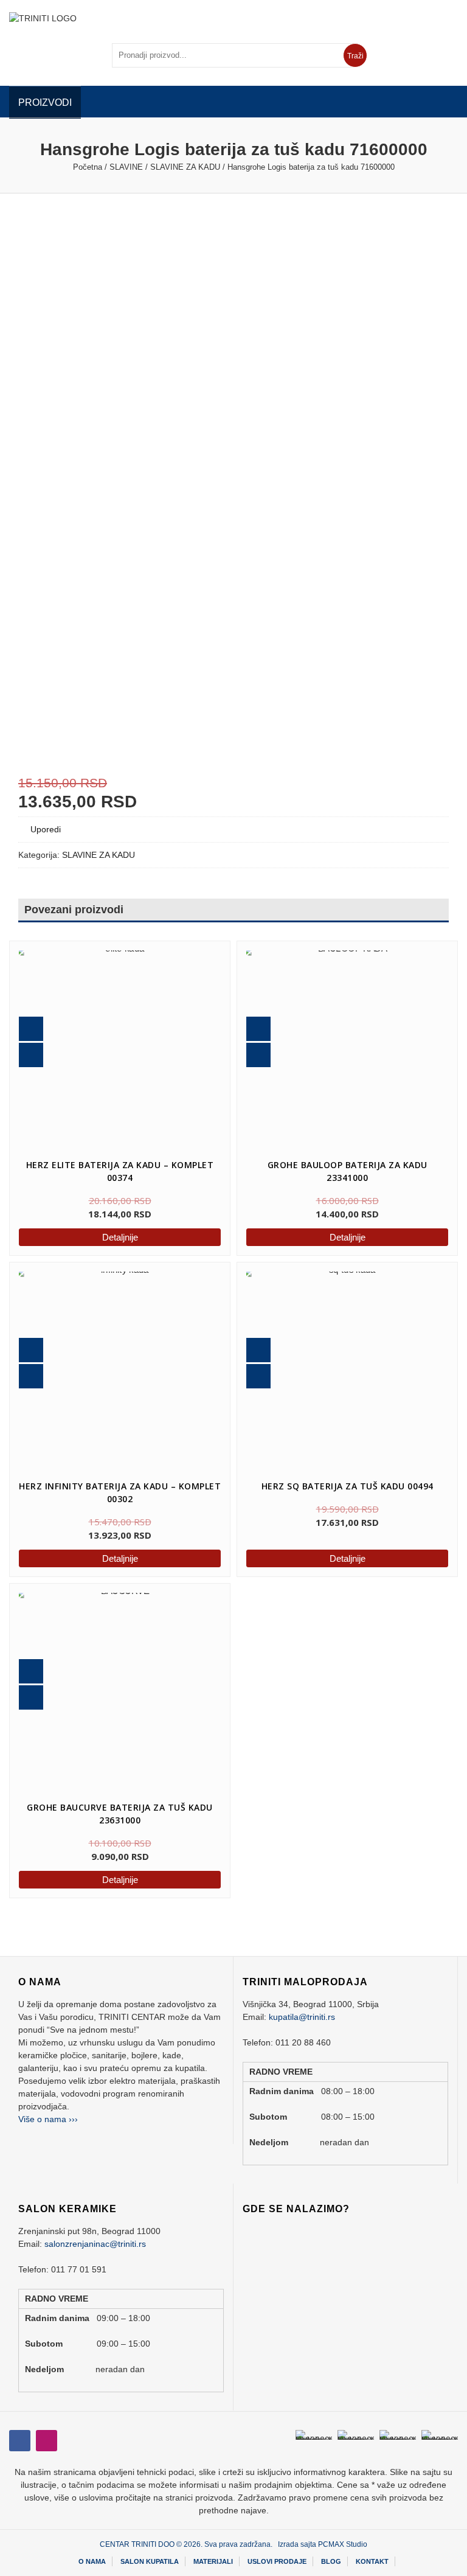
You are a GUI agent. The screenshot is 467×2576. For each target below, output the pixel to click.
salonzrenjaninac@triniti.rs (95, 2244)
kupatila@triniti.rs (302, 2017)
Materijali (213, 2561)
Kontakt (372, 2561)
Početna (88, 167)
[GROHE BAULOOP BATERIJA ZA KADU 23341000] (347, 1051)
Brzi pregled (31, 1029)
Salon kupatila (150, 2561)
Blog (331, 2561)
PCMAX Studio (343, 2544)
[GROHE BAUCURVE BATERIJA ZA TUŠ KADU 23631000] (120, 1694)
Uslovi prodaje (277, 2561)
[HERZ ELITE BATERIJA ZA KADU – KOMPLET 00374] (120, 1051)
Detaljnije (120, 1237)
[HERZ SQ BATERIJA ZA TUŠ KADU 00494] (333, 1358)
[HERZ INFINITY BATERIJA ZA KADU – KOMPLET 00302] (120, 1373)
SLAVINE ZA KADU (185, 167)
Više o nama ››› (48, 2119)
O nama (92, 2561)
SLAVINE (126, 167)
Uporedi (46, 829)
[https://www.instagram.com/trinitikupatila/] (20, 2441)
